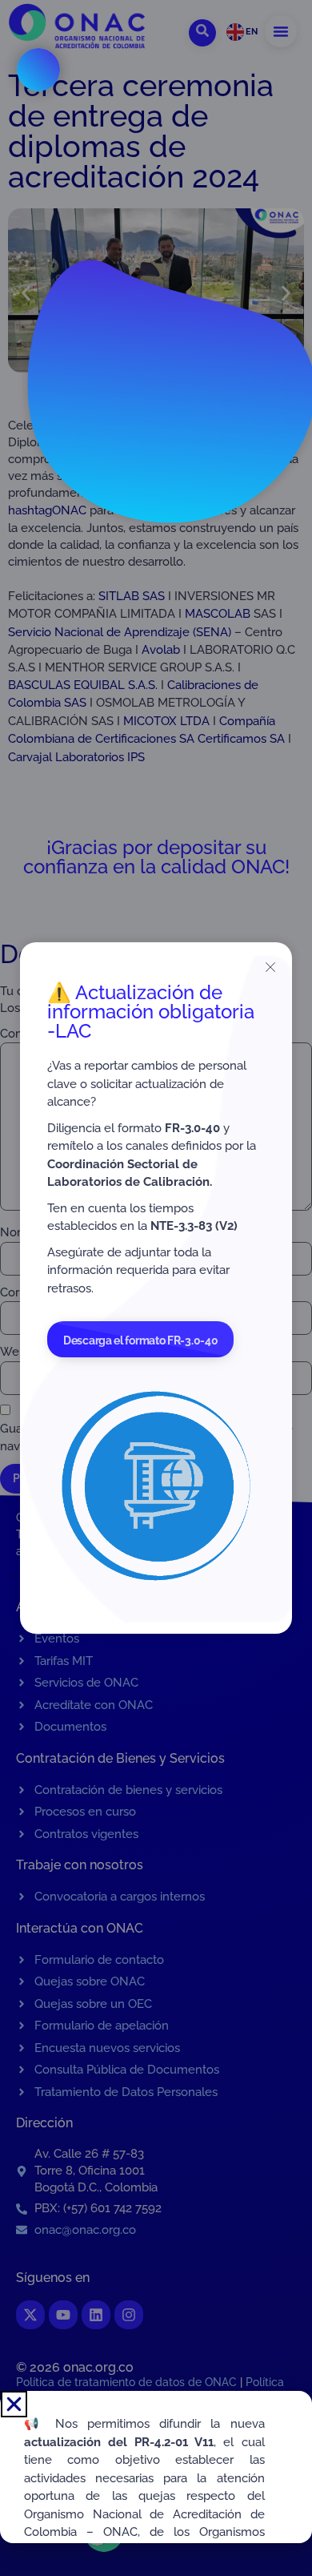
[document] (156, 1288)
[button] (14, 2404)
